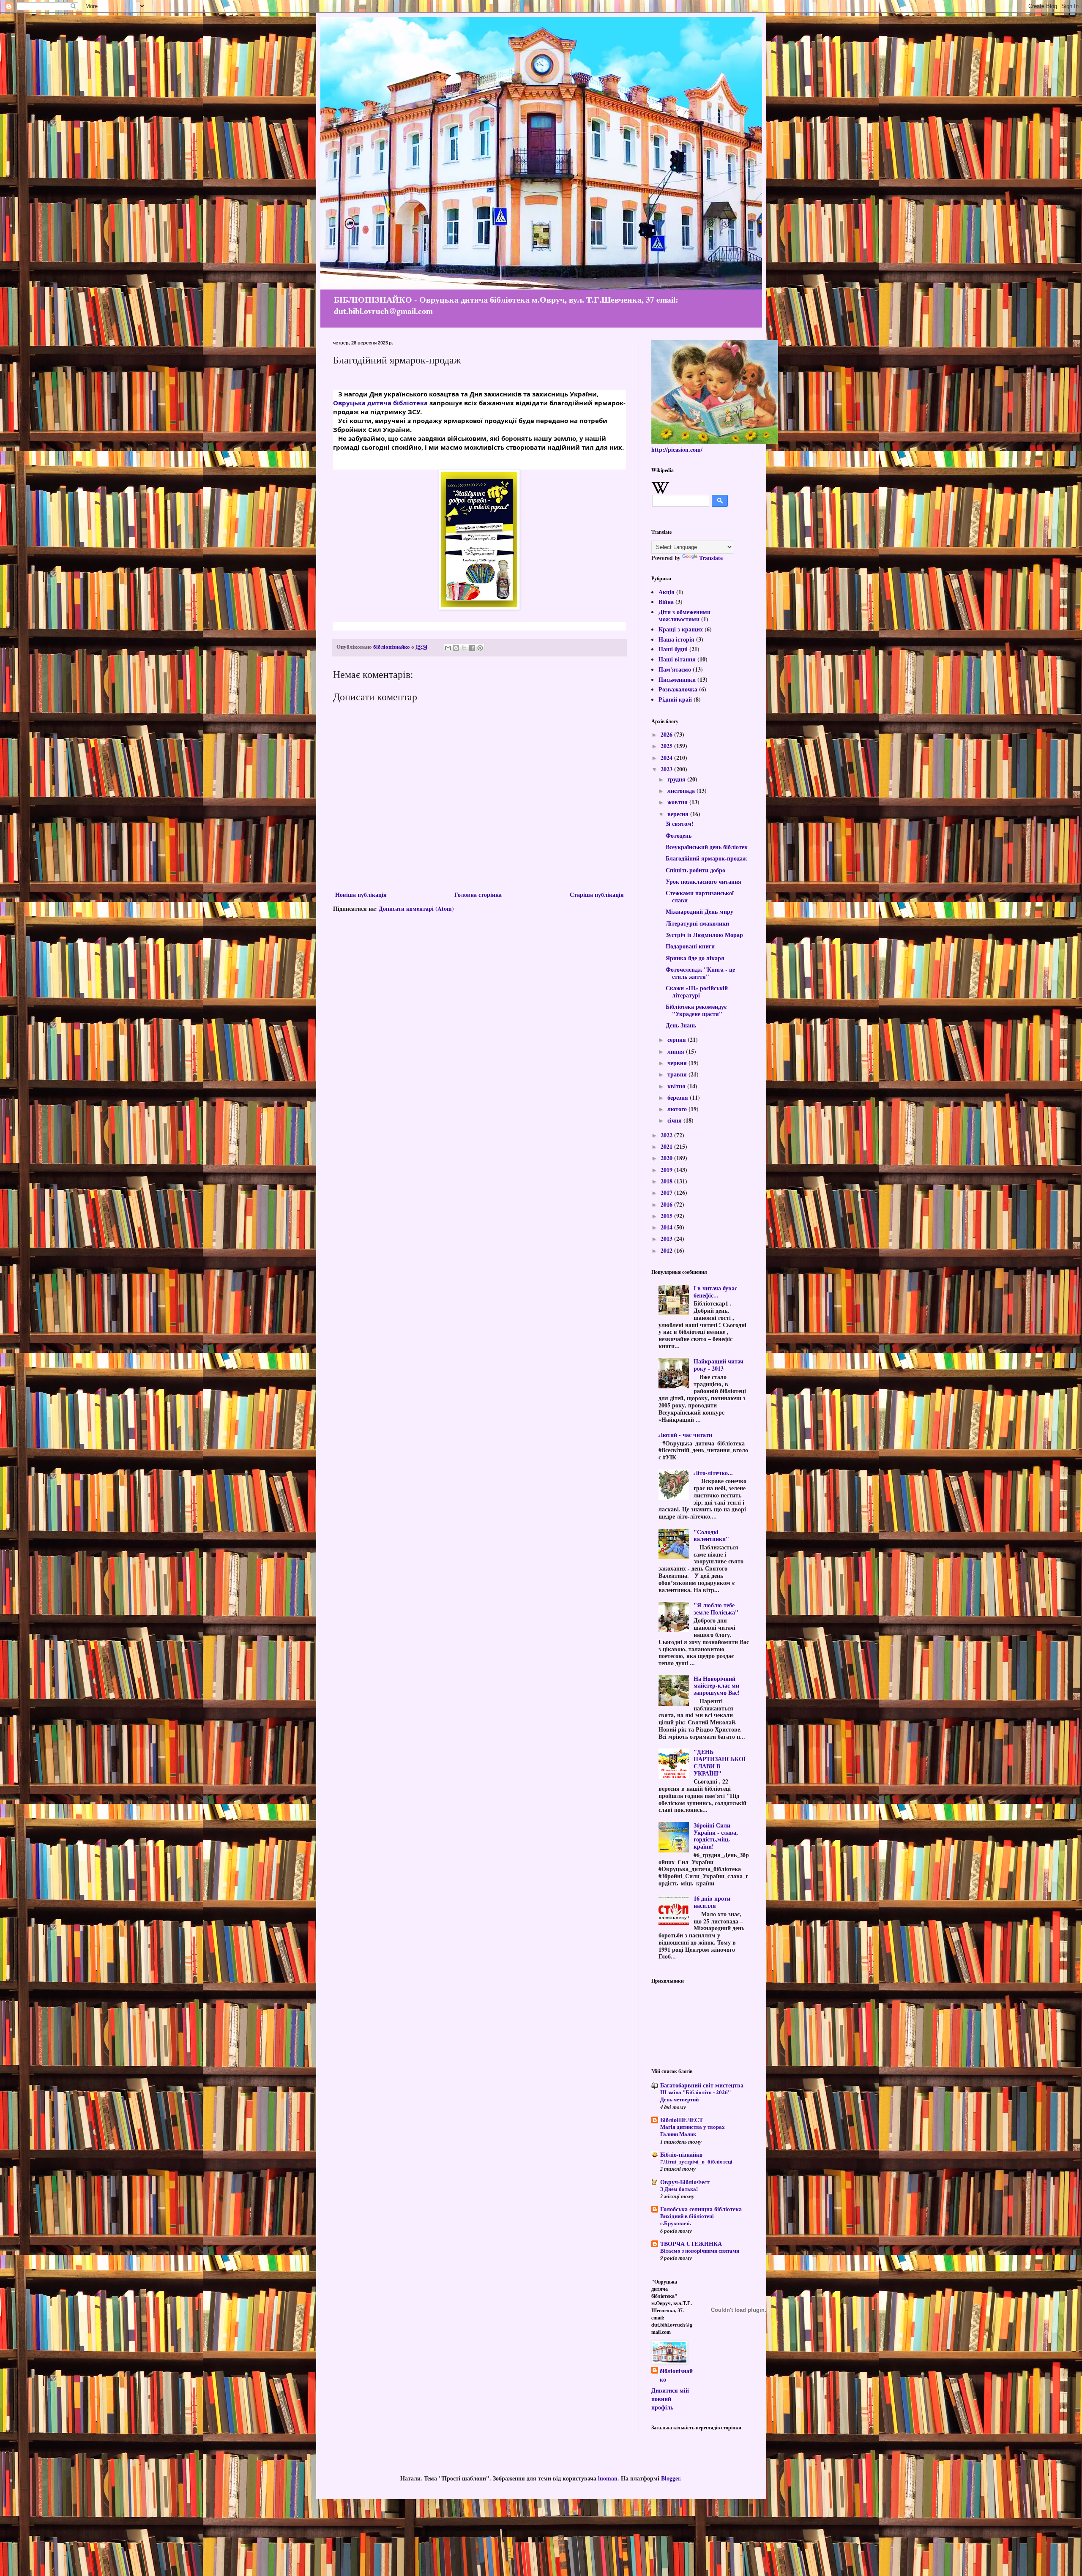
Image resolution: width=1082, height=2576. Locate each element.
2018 (667, 1181)
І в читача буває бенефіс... (715, 1292)
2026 (667, 734)
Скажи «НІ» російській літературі (697, 992)
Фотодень (679, 835)
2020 (667, 1158)
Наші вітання (677, 659)
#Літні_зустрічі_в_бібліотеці (696, 2161)
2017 (667, 1192)
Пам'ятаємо (675, 669)
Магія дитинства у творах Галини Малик (693, 2130)
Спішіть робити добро (695, 870)
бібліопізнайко (676, 2375)
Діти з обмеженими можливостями (684, 615)
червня (678, 1063)
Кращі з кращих (681, 629)
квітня (677, 1086)
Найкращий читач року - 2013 (719, 1365)
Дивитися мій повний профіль (670, 2398)
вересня (679, 814)
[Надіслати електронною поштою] (448, 648)
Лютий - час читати (685, 1435)
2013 (667, 1239)
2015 (667, 1216)
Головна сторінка (478, 895)
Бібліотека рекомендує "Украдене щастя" (696, 1010)
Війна (666, 602)
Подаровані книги (690, 946)
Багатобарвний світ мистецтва (702, 2085)
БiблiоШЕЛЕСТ (682, 2120)
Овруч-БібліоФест (685, 2182)
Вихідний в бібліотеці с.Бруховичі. (687, 2220)
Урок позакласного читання (704, 881)
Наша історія (676, 639)
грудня (677, 779)
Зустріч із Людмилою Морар (704, 935)
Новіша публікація (361, 895)
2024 (667, 758)
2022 (667, 1135)
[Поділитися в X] (464, 648)
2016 (667, 1204)
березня (679, 1097)
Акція (667, 592)
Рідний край (675, 699)
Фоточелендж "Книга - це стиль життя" (700, 973)
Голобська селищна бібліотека (701, 2209)
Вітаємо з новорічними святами (700, 2251)
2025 (667, 746)
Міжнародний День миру (699, 911)
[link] (380, 403)
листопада (682, 791)
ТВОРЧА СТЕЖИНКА (691, 2244)
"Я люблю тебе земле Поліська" (716, 1609)
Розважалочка (678, 689)
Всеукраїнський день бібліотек (707, 847)
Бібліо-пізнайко (681, 2154)
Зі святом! (680, 824)
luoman (608, 2478)
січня (675, 1120)
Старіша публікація (597, 895)
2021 (667, 1146)
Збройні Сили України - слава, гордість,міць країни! (716, 1836)
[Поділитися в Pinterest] (480, 648)
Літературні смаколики (697, 923)
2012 (667, 1250)
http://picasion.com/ (677, 449)
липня (677, 1051)
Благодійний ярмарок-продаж (706, 858)
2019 (667, 1170)
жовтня (678, 802)
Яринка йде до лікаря (695, 958)
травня (678, 1074)
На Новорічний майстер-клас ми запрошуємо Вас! (717, 1686)
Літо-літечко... (713, 1473)
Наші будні (673, 649)
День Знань (681, 1025)
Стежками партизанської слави (700, 896)
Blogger (671, 2478)
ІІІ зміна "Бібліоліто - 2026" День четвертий (695, 2096)
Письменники (677, 679)
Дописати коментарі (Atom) (416, 908)
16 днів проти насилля (712, 1902)
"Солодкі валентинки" (711, 1535)
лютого (678, 1109)
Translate (711, 558)
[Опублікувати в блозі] (456, 648)
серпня (678, 1039)
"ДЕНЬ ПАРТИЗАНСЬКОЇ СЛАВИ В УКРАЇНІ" (720, 1762)
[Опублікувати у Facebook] (472, 648)
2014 (667, 1227)
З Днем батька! (679, 2189)
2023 (667, 769)
